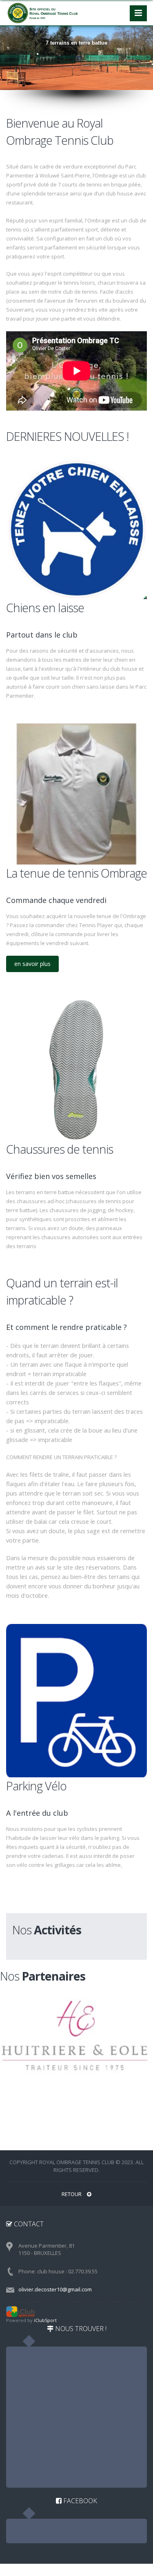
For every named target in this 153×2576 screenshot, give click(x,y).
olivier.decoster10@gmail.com (55, 2289)
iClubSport (45, 2320)
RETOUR (72, 2194)
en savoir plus (32, 964)
